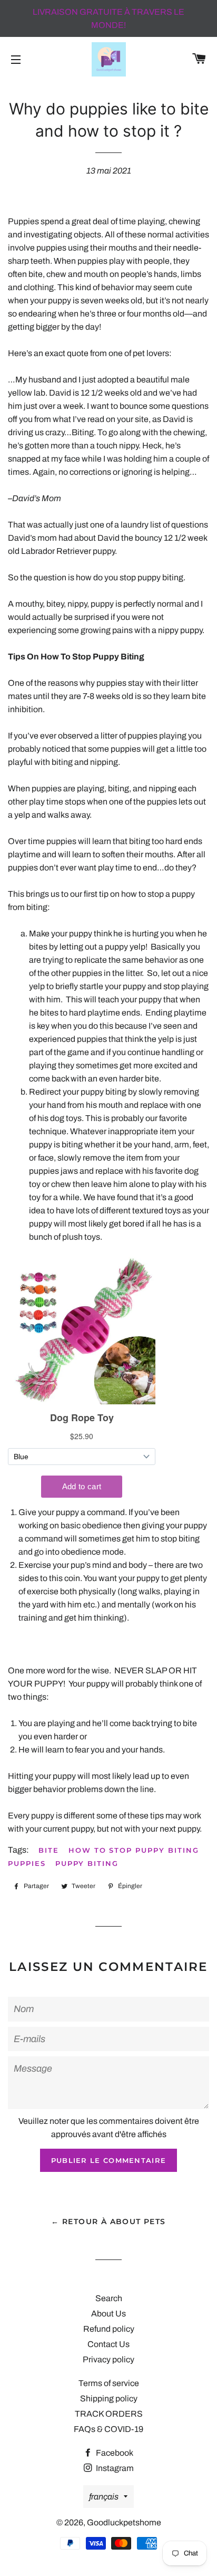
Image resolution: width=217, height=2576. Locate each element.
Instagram (114, 2468)
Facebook (114, 2453)
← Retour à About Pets (108, 2221)
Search (109, 2298)
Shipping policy (109, 2398)
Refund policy (109, 2329)
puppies (27, 1863)
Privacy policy (108, 2359)
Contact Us (108, 2344)
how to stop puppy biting (134, 1850)
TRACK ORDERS (109, 2414)
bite (49, 1850)
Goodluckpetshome (124, 2522)
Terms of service (109, 2383)
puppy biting (87, 1863)
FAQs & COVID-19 (108, 2429)
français (104, 2497)
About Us (108, 2314)
